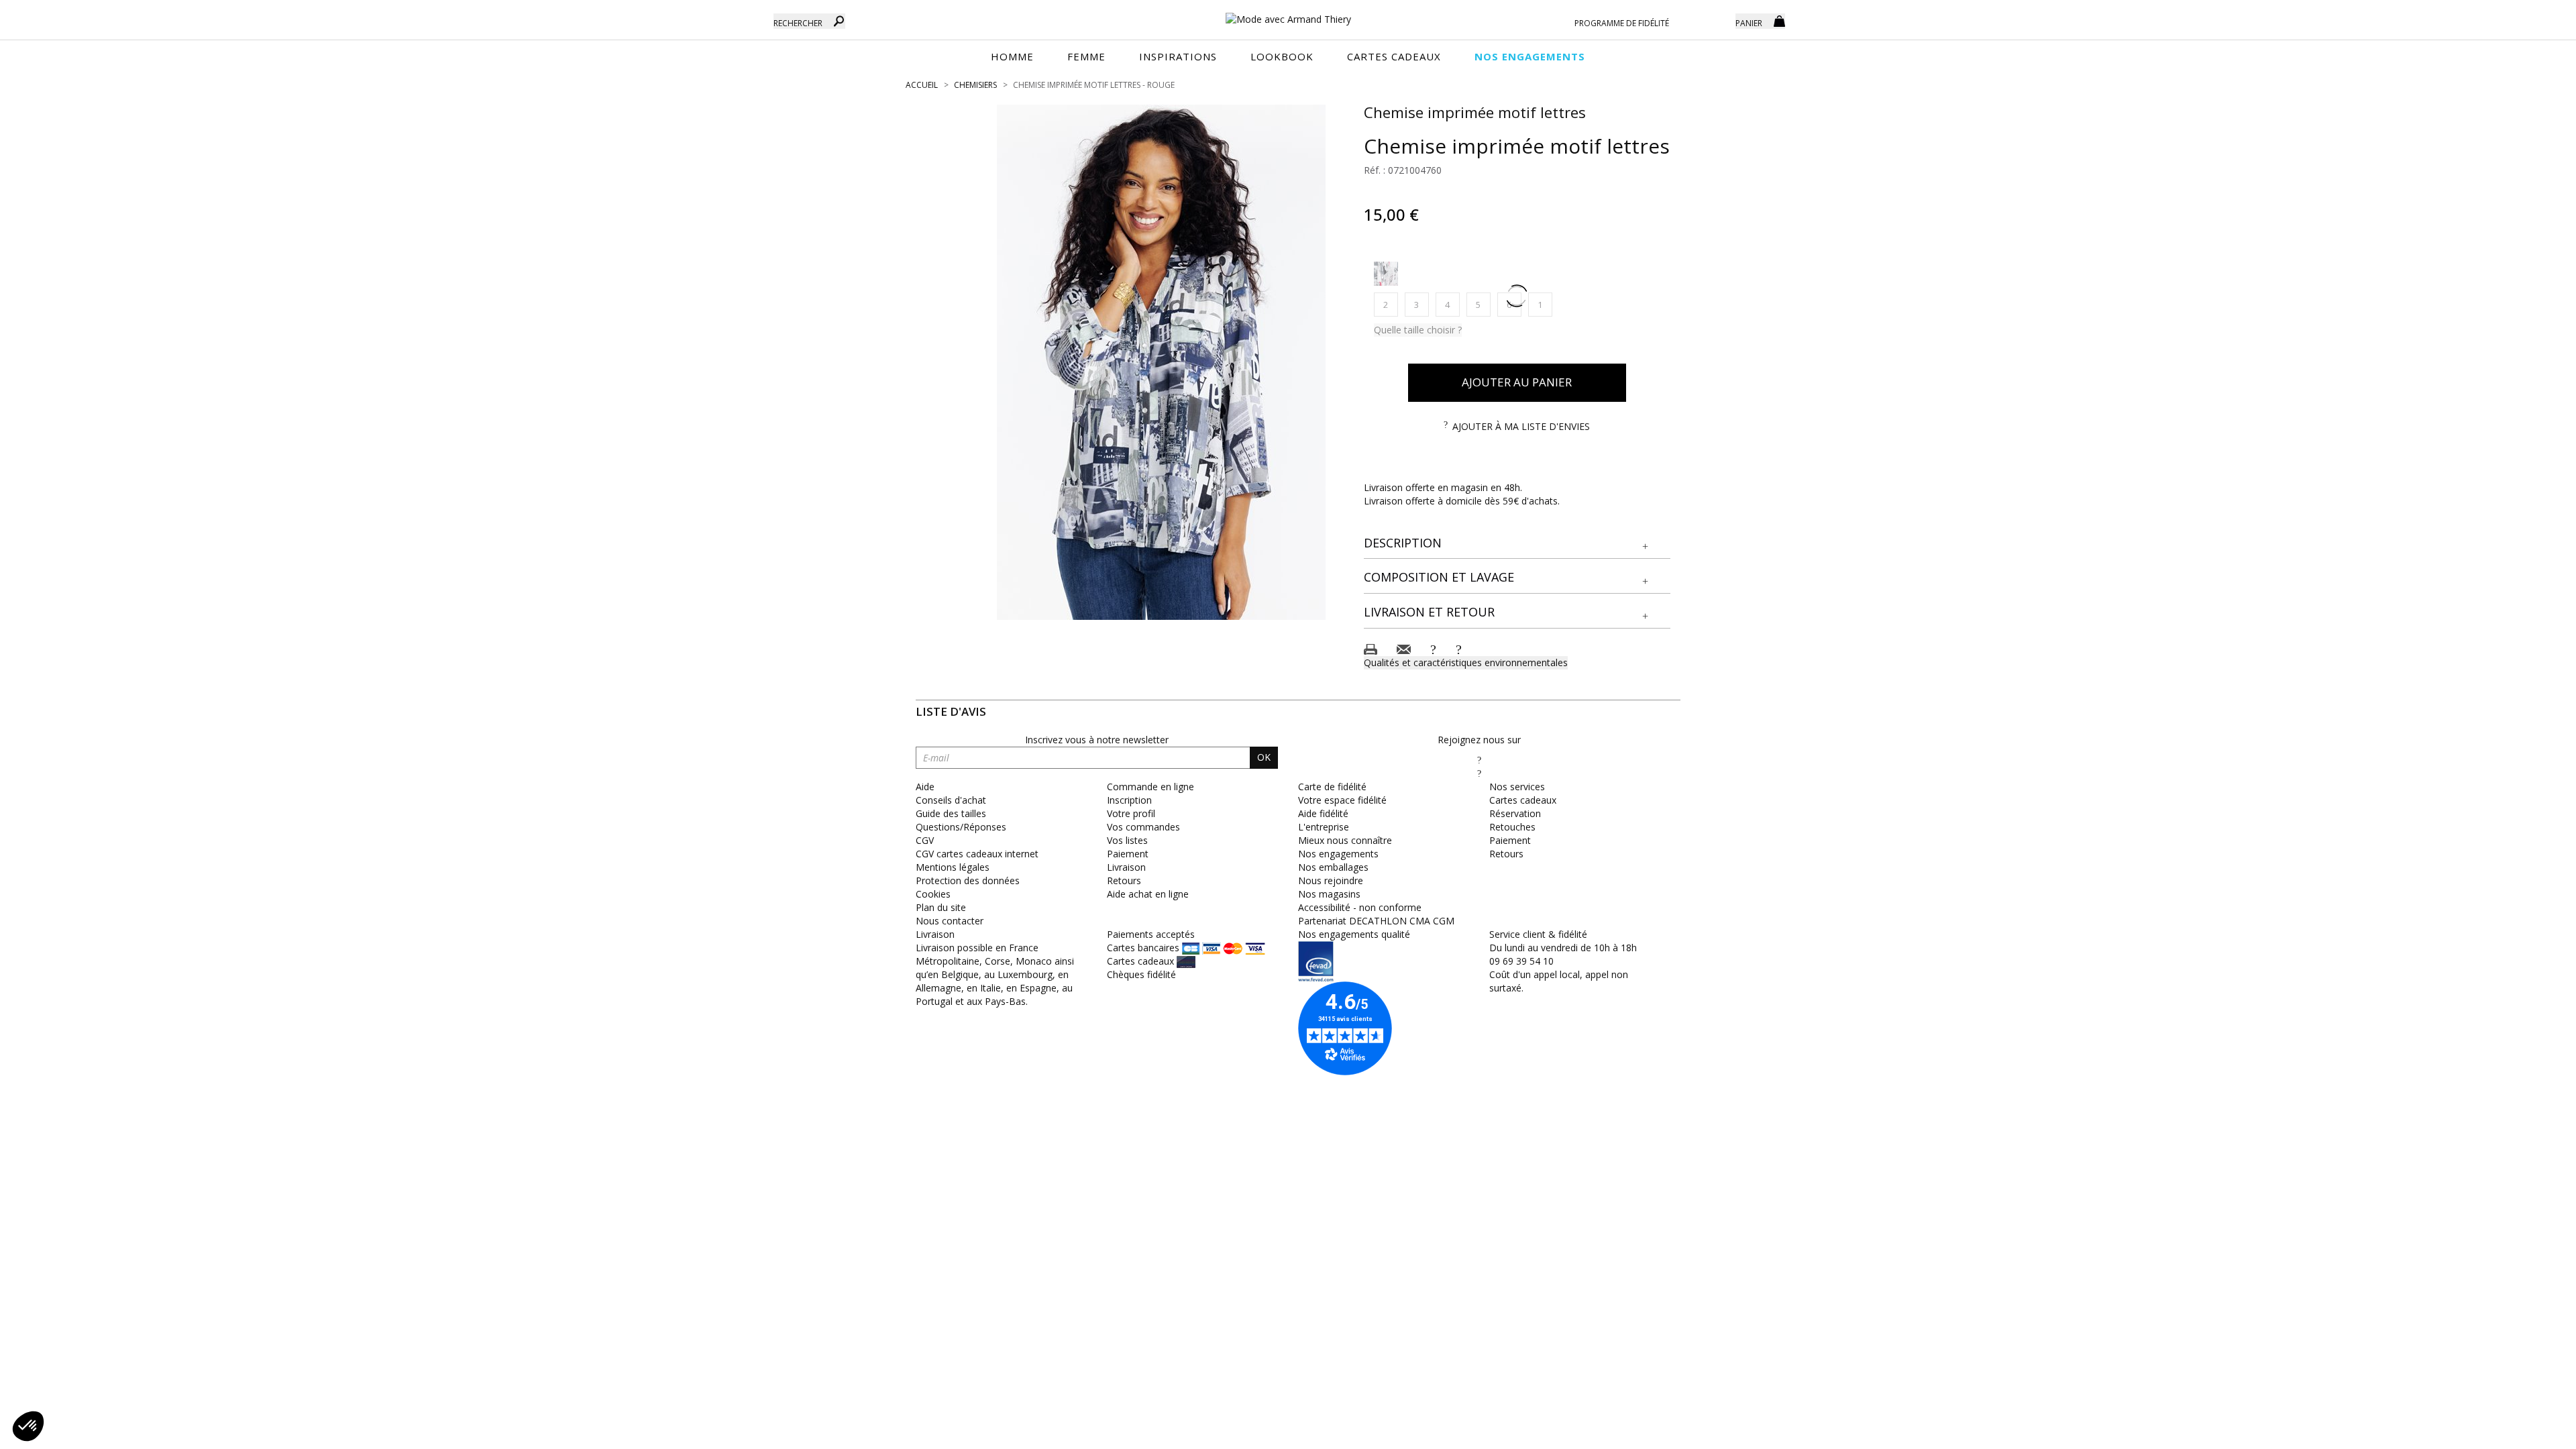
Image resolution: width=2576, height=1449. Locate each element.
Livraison (1126, 867)
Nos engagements (1338, 854)
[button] (1517, 543)
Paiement (1128, 854)
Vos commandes (1143, 827)
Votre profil (1131, 813)
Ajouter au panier (1517, 382)
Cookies (933, 894)
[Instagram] (1479, 773)
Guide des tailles (951, 813)
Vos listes (1127, 840)
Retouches (1512, 827)
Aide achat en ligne (1148, 894)
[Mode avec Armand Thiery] (1288, 13)
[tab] (1517, 544)
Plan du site (941, 907)
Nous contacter (950, 921)
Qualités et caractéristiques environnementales (1466, 662)
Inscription (1129, 800)
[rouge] (1386, 274)
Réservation (1515, 813)
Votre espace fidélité (1342, 800)
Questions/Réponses (961, 827)
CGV (925, 840)
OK (1264, 757)
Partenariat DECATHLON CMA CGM (1376, 921)
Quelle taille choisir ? (1418, 330)
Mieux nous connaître (1345, 840)
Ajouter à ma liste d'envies (1521, 426)
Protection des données (968, 880)
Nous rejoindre (1331, 880)
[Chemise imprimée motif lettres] (1161, 362)
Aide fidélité (1323, 813)
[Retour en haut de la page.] (2529, 1432)
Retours (1124, 880)
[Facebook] (1479, 760)
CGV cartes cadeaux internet (977, 854)
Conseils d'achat (951, 800)
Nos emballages (1333, 867)
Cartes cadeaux (1523, 800)
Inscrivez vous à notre (1097, 740)
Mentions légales (953, 867)
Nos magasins (1329, 894)
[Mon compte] (1715, 20)
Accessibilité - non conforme (1360, 907)
